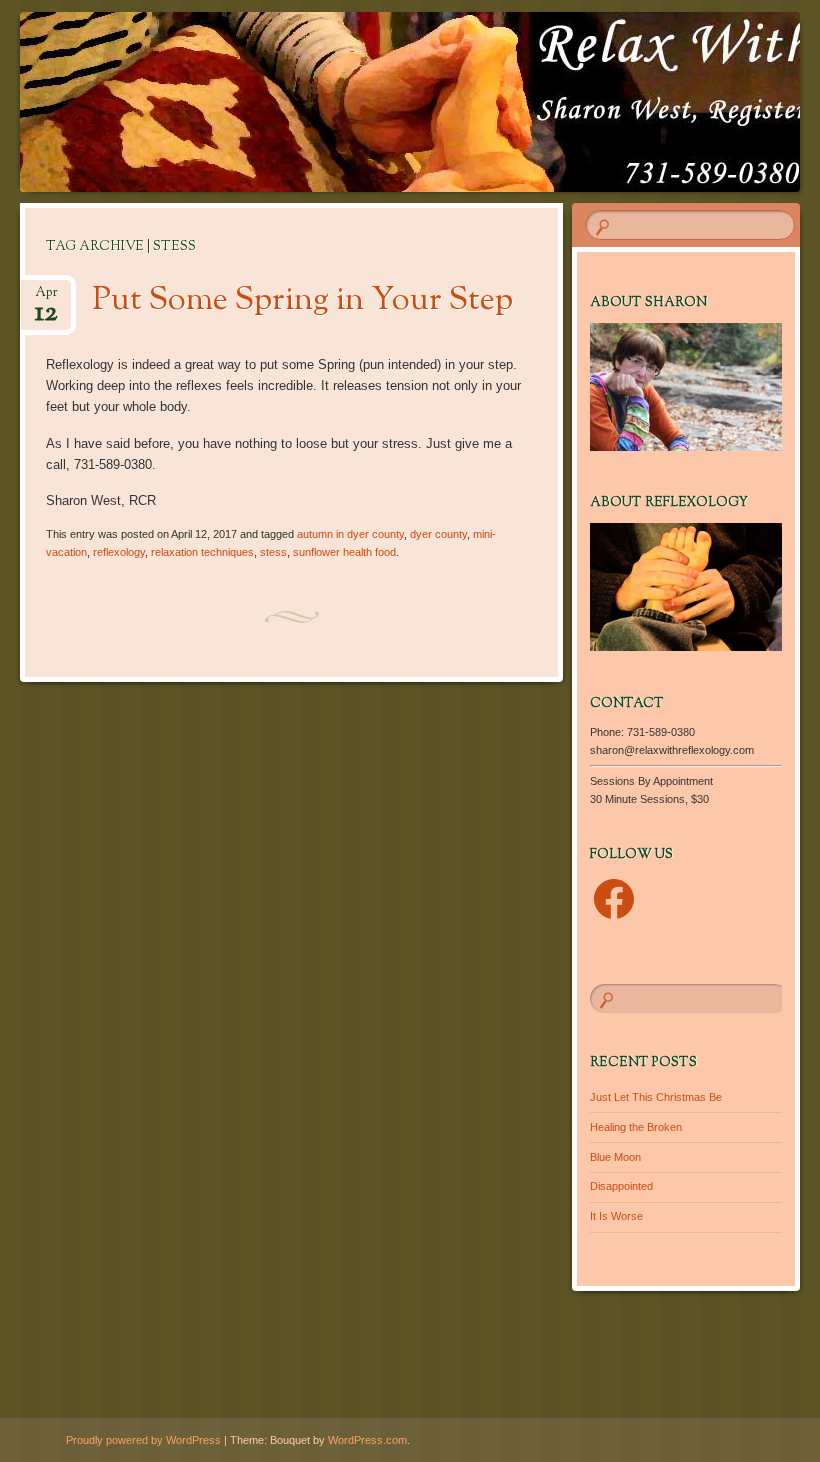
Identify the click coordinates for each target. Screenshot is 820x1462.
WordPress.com (367, 1440)
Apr (46, 298)
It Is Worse (616, 1216)
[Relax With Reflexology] (348, 102)
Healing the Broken (636, 1127)
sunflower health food (344, 552)
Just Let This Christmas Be (656, 1097)
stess (273, 552)
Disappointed (621, 1186)
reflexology (119, 552)
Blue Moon (615, 1157)
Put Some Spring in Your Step (302, 301)
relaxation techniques (202, 552)
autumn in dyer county (350, 534)
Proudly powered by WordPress (143, 1440)
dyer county (438, 534)
